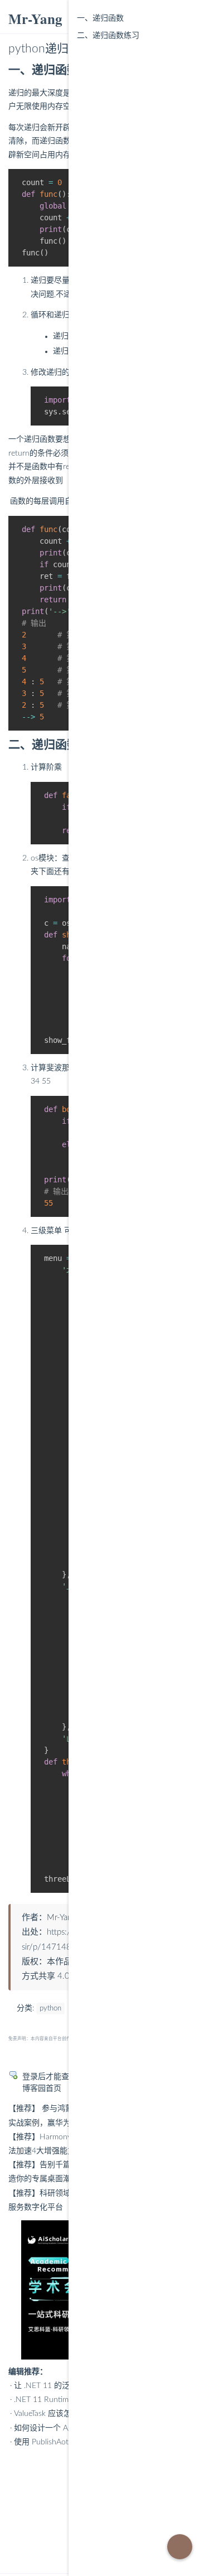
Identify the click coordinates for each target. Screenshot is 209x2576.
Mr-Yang (35, 19)
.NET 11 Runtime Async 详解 (64, 2400)
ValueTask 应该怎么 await (57, 2414)
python (50, 2009)
